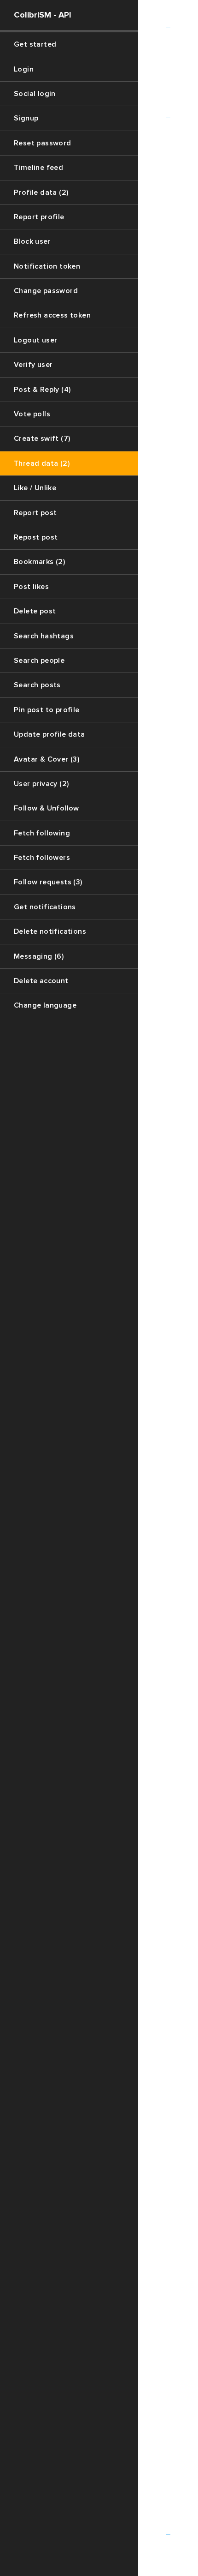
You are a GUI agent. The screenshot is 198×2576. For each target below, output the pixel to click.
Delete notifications (50, 931)
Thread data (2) (42, 463)
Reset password (43, 143)
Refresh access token (52, 315)
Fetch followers (42, 858)
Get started (35, 44)
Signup (26, 118)
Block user (32, 241)
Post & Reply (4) (42, 390)
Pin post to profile (47, 710)
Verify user (33, 365)
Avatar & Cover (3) (47, 759)
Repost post (36, 537)
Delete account (41, 981)
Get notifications (45, 907)
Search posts (37, 685)
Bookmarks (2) (39, 562)
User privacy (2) (41, 784)
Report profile (39, 217)
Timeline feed (38, 168)
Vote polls (32, 414)
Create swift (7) (42, 438)
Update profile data (49, 734)
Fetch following (42, 833)
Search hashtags (44, 636)
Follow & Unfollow (47, 808)
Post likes (31, 587)
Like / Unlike (35, 488)
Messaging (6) (39, 956)
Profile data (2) (41, 192)
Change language (45, 1005)
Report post (35, 513)
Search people (39, 661)
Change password (46, 291)
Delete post (35, 611)
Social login (35, 94)
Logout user (35, 340)
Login (24, 69)
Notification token (47, 266)
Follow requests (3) (48, 882)
